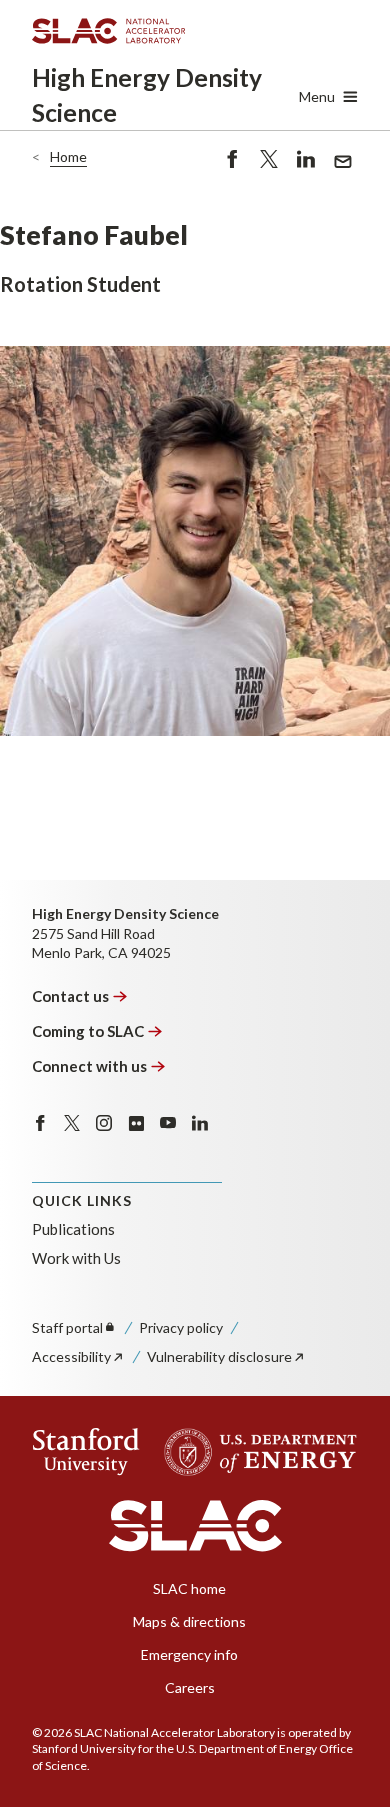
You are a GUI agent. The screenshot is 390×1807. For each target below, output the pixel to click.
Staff (67, 1327)
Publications (73, 1229)
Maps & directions (189, 1621)
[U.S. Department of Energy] (254, 1452)
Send (338, 172)
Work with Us (76, 1258)
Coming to (88, 1031)
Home (68, 156)
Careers (190, 1687)
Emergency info (189, 1654)
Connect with (89, 1066)
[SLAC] (195, 1526)
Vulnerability (219, 1356)
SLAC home (189, 1588)
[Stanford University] (86, 1452)
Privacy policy (181, 1327)
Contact (70, 996)
